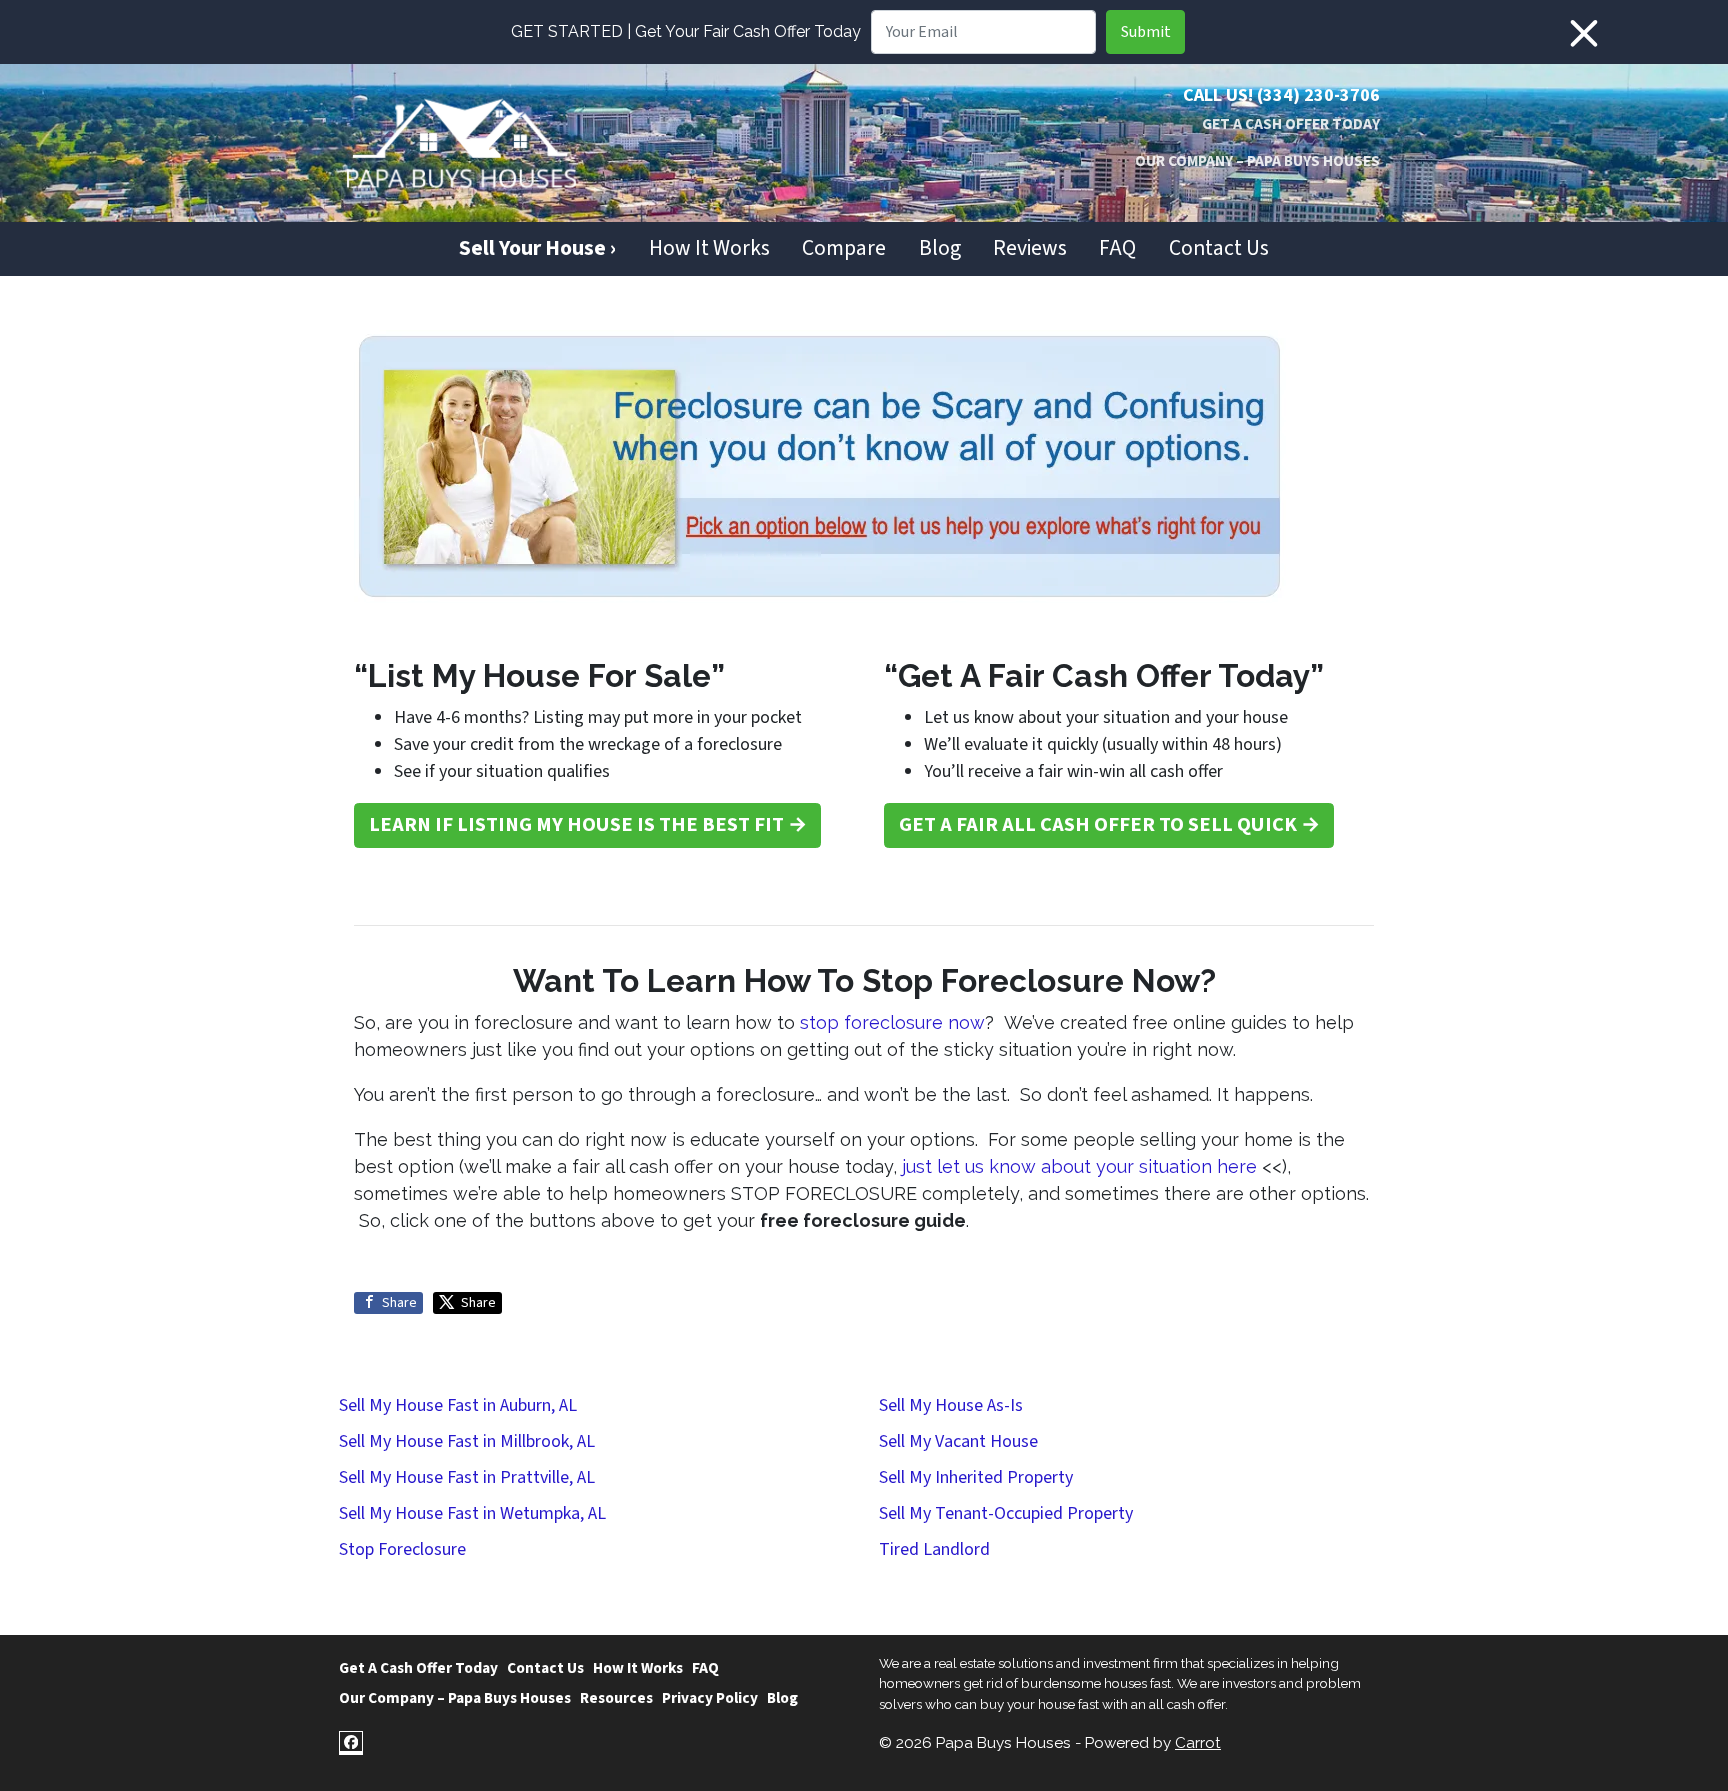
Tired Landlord (934, 1549)
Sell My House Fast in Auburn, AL (458, 1405)
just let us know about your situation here (1079, 1166)
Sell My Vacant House (958, 1441)
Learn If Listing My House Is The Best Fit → (588, 824)
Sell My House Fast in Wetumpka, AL (472, 1513)
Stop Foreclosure (402, 1549)
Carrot (1198, 1743)
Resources (616, 1698)
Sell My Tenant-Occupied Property (1006, 1513)
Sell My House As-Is (951, 1405)
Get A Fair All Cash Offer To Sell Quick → (1109, 824)
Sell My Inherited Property (976, 1477)
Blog (940, 248)
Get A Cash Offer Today (1291, 124)
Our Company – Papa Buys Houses (1257, 161)
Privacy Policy (710, 1698)
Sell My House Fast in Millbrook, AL (467, 1441)
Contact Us (1219, 248)
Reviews (1030, 248)
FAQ (1117, 248)
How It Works (709, 248)
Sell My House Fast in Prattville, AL (467, 1477)
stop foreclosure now (892, 1022)
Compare (844, 248)
